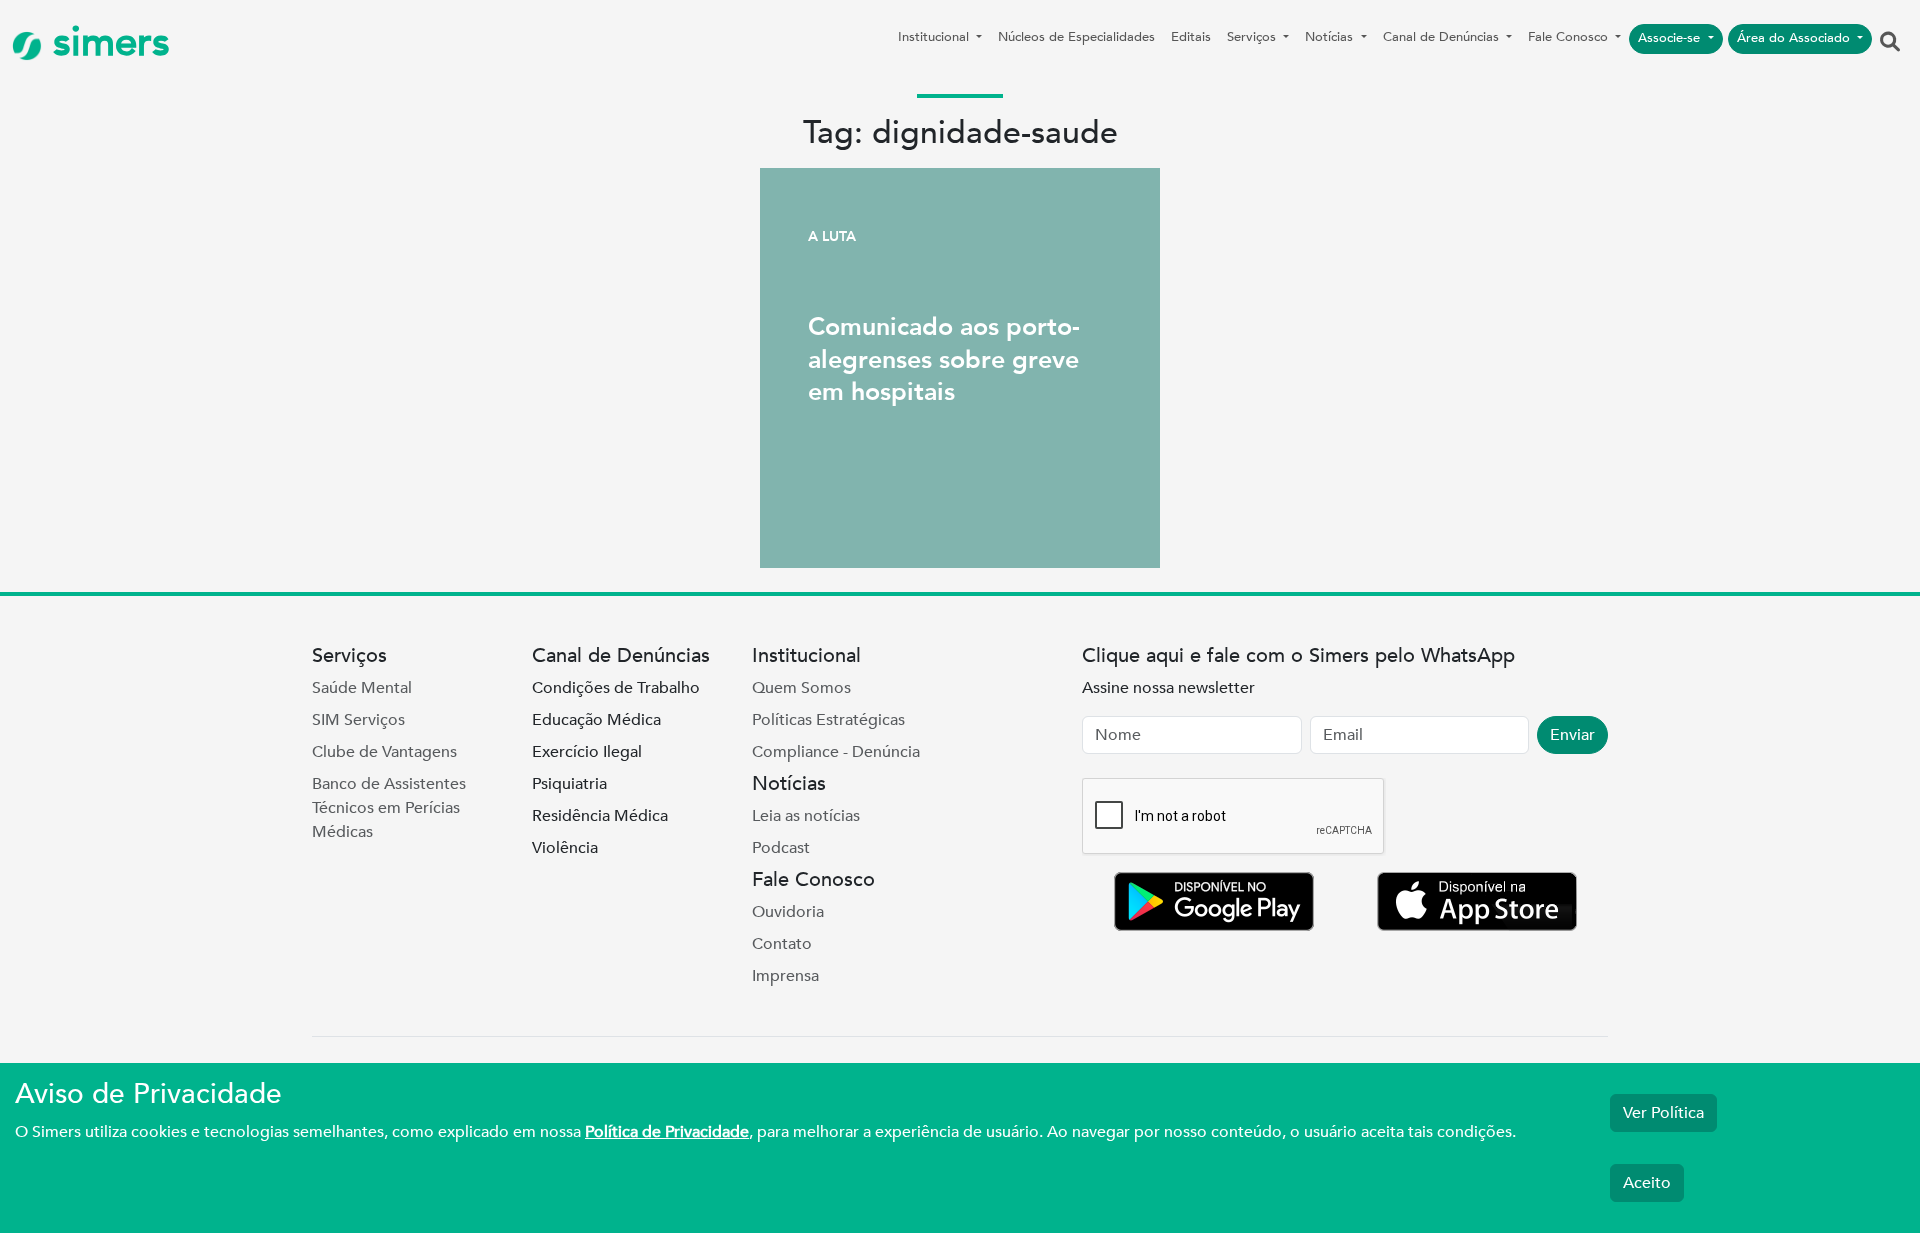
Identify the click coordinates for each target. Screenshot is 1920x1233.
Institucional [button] (935, 37)
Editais (1191, 37)
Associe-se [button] (1671, 38)
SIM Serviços (358, 720)
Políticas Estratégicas (828, 720)
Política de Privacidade (667, 1132)
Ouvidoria (788, 912)
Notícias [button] (1331, 37)
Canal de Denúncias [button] (1443, 37)
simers (106, 42)
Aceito (1647, 1183)
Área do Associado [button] (1795, 38)
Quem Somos (801, 688)
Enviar (1572, 735)
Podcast (781, 848)
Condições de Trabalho (616, 688)
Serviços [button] (1253, 37)
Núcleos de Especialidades (1076, 37)
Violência (565, 848)
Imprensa (785, 976)
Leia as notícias (806, 816)
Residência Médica (600, 816)
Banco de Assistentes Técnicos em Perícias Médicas (389, 808)
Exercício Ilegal (587, 752)
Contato (782, 944)
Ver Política (1663, 1113)
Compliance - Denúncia (836, 752)
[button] (1890, 43)
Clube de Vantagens (384, 752)
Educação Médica (596, 720)
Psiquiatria (569, 784)
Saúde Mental (362, 688)
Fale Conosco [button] (1570, 37)
